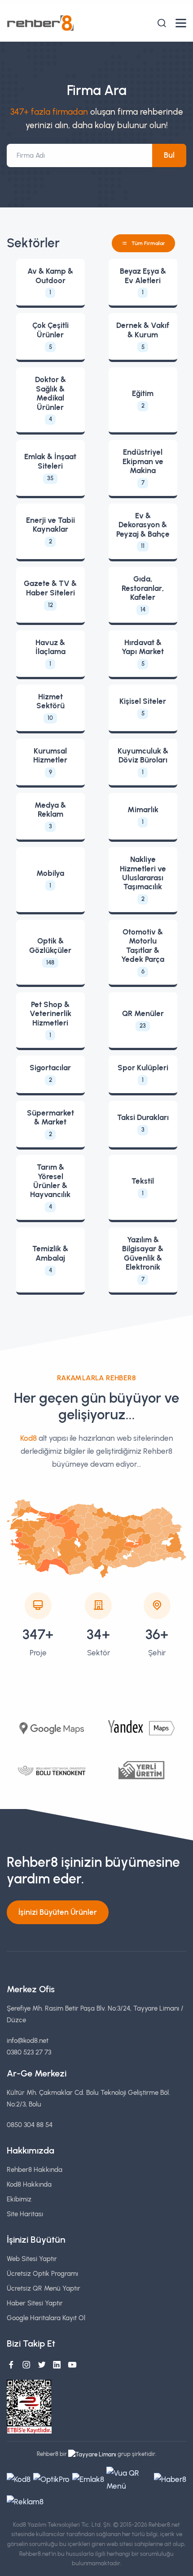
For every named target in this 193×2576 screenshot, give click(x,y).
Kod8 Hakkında (29, 2184)
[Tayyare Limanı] (92, 2454)
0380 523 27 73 (29, 2052)
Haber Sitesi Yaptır (35, 2303)
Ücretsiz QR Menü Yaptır (44, 2288)
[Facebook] (11, 2365)
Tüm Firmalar (148, 243)
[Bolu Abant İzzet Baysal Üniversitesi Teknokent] (52, 1770)
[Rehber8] (40, 23)
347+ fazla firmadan (49, 112)
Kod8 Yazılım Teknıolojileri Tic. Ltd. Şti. (62, 2525)
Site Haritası (25, 2214)
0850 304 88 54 (30, 2125)
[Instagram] (26, 2365)
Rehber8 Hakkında (35, 2169)
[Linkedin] (57, 2365)
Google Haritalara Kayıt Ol (46, 2318)
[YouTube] (72, 2365)
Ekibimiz (19, 2199)
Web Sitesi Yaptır (32, 2259)
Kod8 (29, 1438)
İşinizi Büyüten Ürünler (58, 1912)
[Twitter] (42, 2365)
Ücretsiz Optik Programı (42, 2273)
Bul (169, 155)
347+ (38, 1635)
